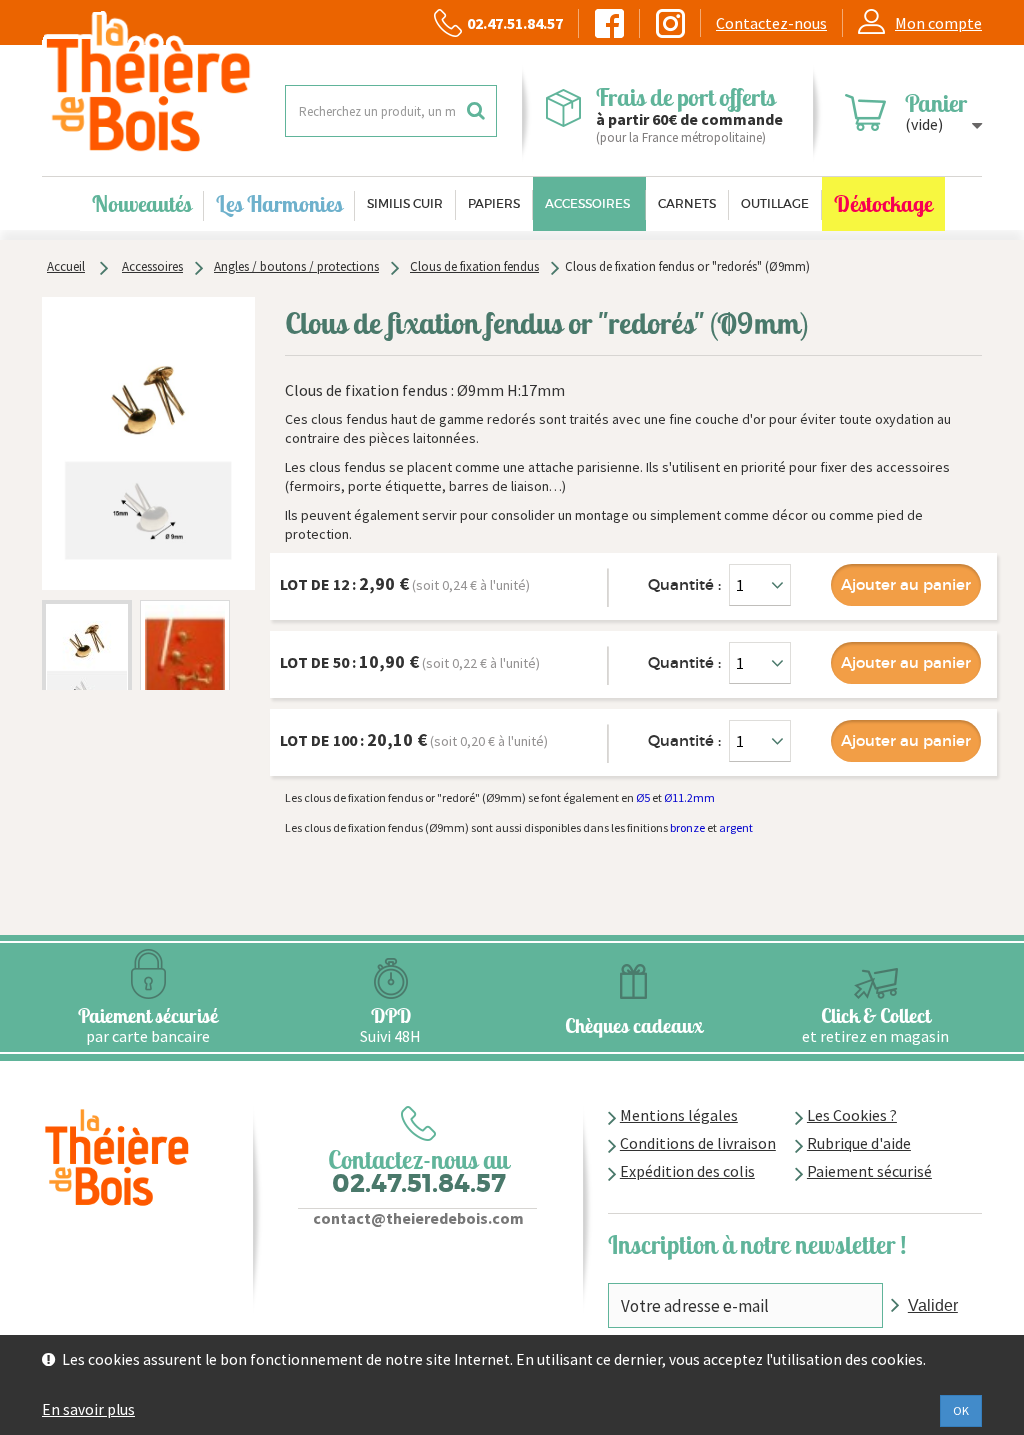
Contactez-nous (771, 23)
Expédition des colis (687, 1171)
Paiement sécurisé (869, 1171)
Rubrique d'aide (859, 1143)
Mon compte (938, 23)
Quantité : (684, 584)
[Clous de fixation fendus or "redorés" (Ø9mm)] (87, 662)
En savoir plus (88, 1409)
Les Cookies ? (852, 1115)
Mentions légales (679, 1115)
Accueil (66, 266)
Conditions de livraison (698, 1143)
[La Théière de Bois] (148, 83)
